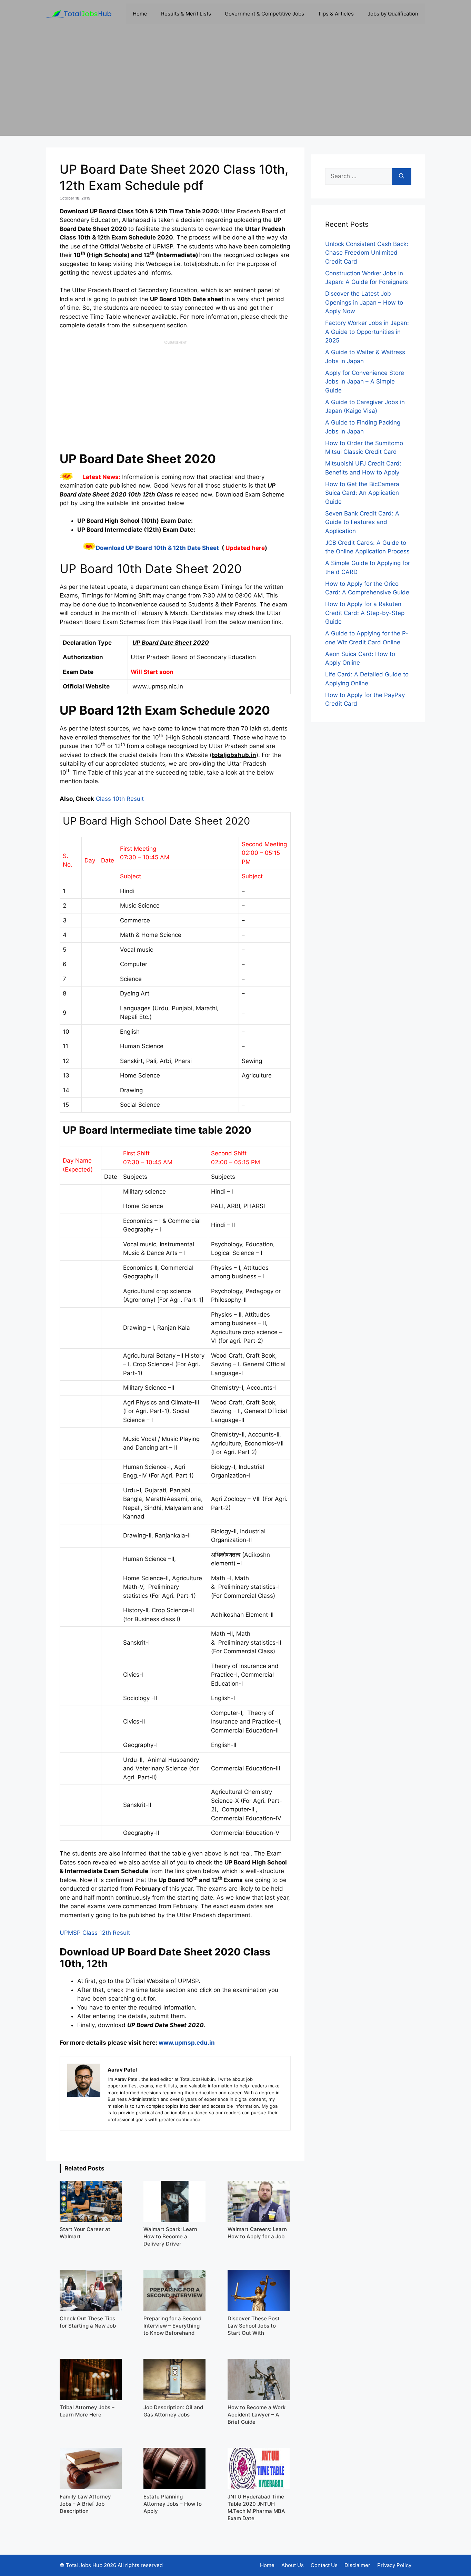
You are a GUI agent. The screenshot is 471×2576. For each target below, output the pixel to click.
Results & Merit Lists (186, 14)
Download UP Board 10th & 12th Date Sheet (157, 548)
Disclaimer (357, 2565)
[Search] (402, 176)
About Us (293, 2565)
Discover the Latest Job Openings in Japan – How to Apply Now (364, 302)
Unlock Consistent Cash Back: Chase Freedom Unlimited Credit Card (367, 253)
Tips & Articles (336, 14)
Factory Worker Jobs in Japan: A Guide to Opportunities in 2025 (367, 332)
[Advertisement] (235, 88)
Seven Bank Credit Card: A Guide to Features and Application (362, 522)
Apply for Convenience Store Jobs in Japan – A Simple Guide (365, 382)
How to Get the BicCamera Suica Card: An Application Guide (362, 493)
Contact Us (324, 2565)
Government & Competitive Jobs (264, 14)
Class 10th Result (119, 799)
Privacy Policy (394, 2565)
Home (140, 14)
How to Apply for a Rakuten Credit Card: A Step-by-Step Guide (365, 613)
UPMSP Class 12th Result (95, 1933)
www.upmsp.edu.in (187, 2043)
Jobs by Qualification (393, 14)
